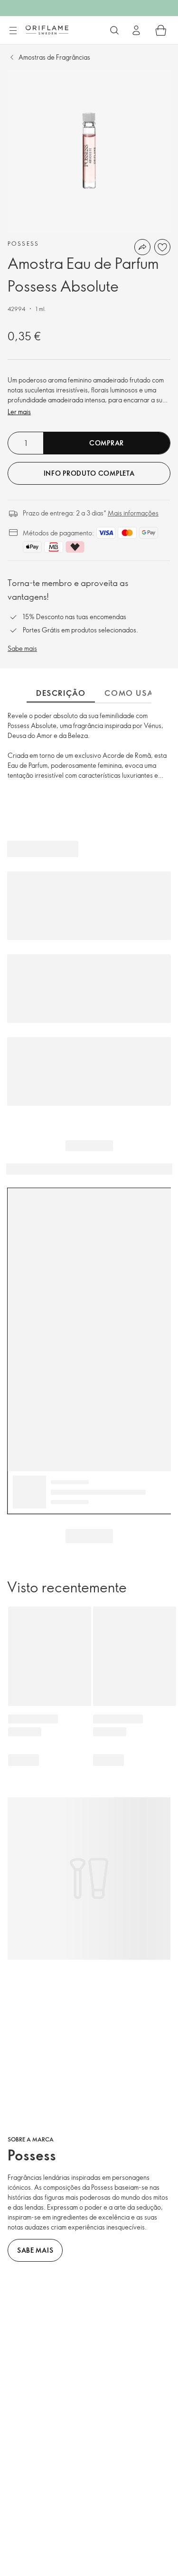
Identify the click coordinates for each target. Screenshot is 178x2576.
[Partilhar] (142, 247)
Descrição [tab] (61, 693)
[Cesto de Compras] (161, 30)
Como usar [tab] (131, 693)
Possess (23, 243)
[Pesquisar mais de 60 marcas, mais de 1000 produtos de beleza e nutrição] (114, 30)
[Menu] (13, 31)
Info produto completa (89, 473)
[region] (89, 151)
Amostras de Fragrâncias (54, 57)
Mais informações (133, 513)
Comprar (107, 443)
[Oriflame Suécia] (47, 30)
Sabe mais (22, 648)
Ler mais (19, 412)
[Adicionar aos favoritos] (162, 247)
